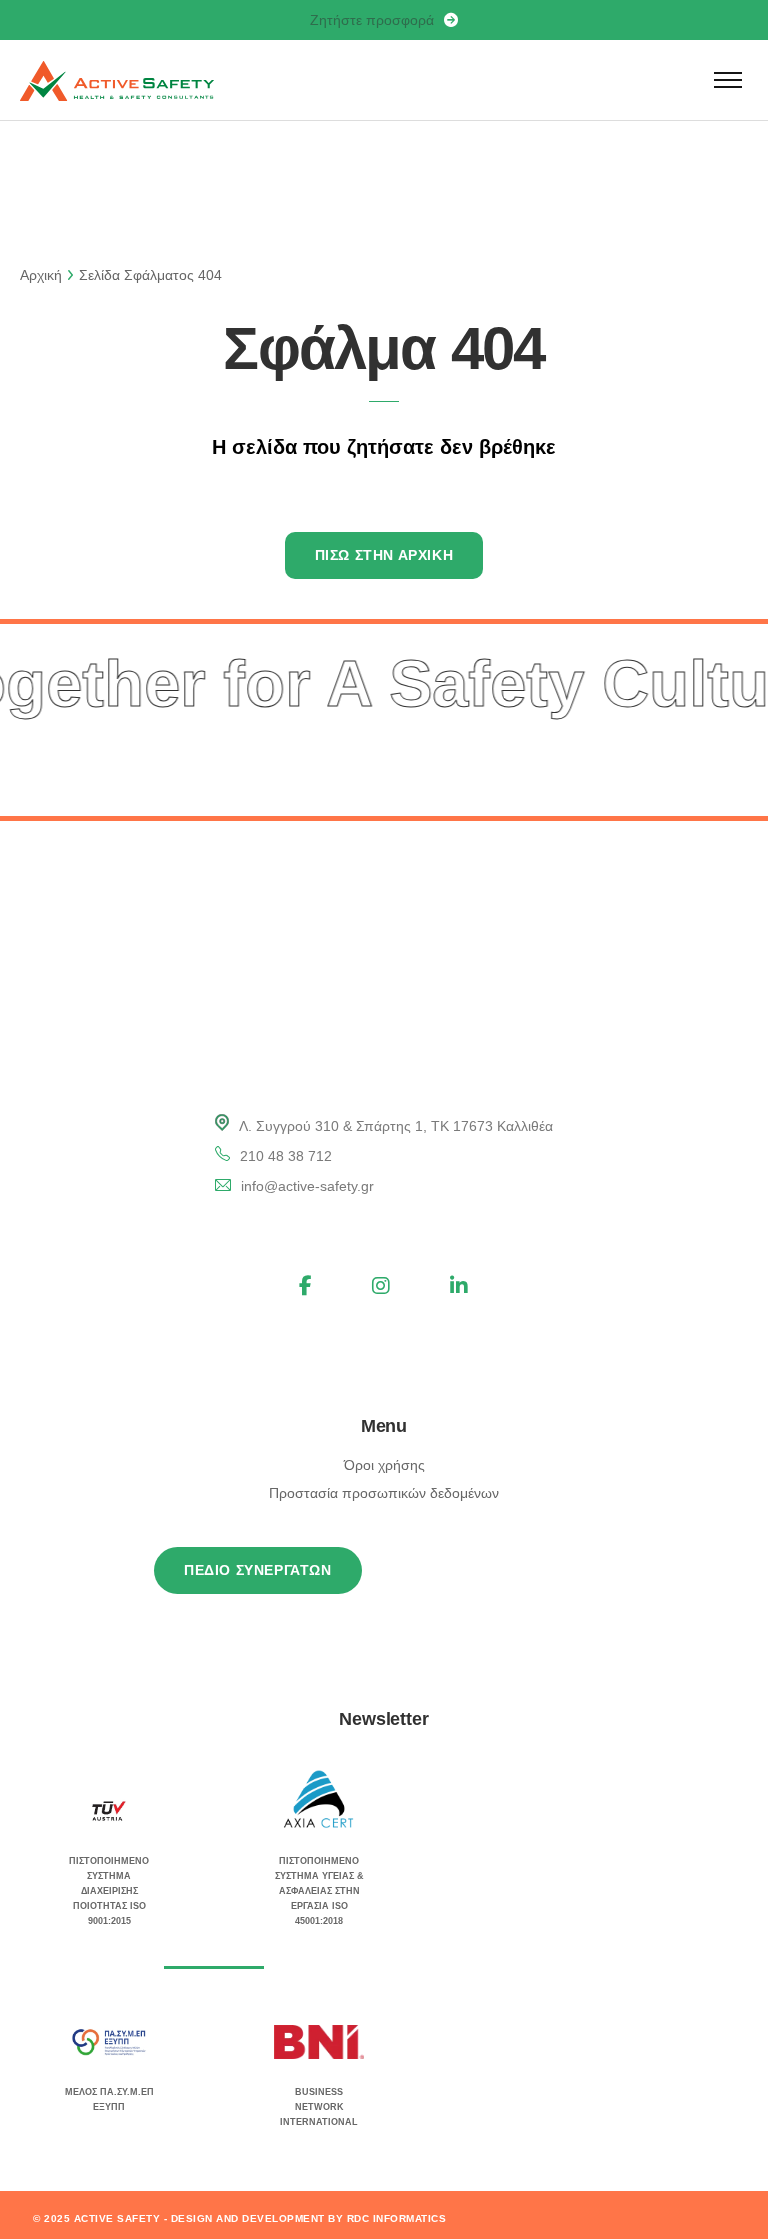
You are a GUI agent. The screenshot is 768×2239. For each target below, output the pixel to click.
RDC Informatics (397, 2218)
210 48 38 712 (286, 1156)
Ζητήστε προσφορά (372, 20)
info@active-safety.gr (307, 1186)
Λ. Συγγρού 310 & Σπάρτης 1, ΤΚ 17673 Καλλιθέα (396, 1126)
